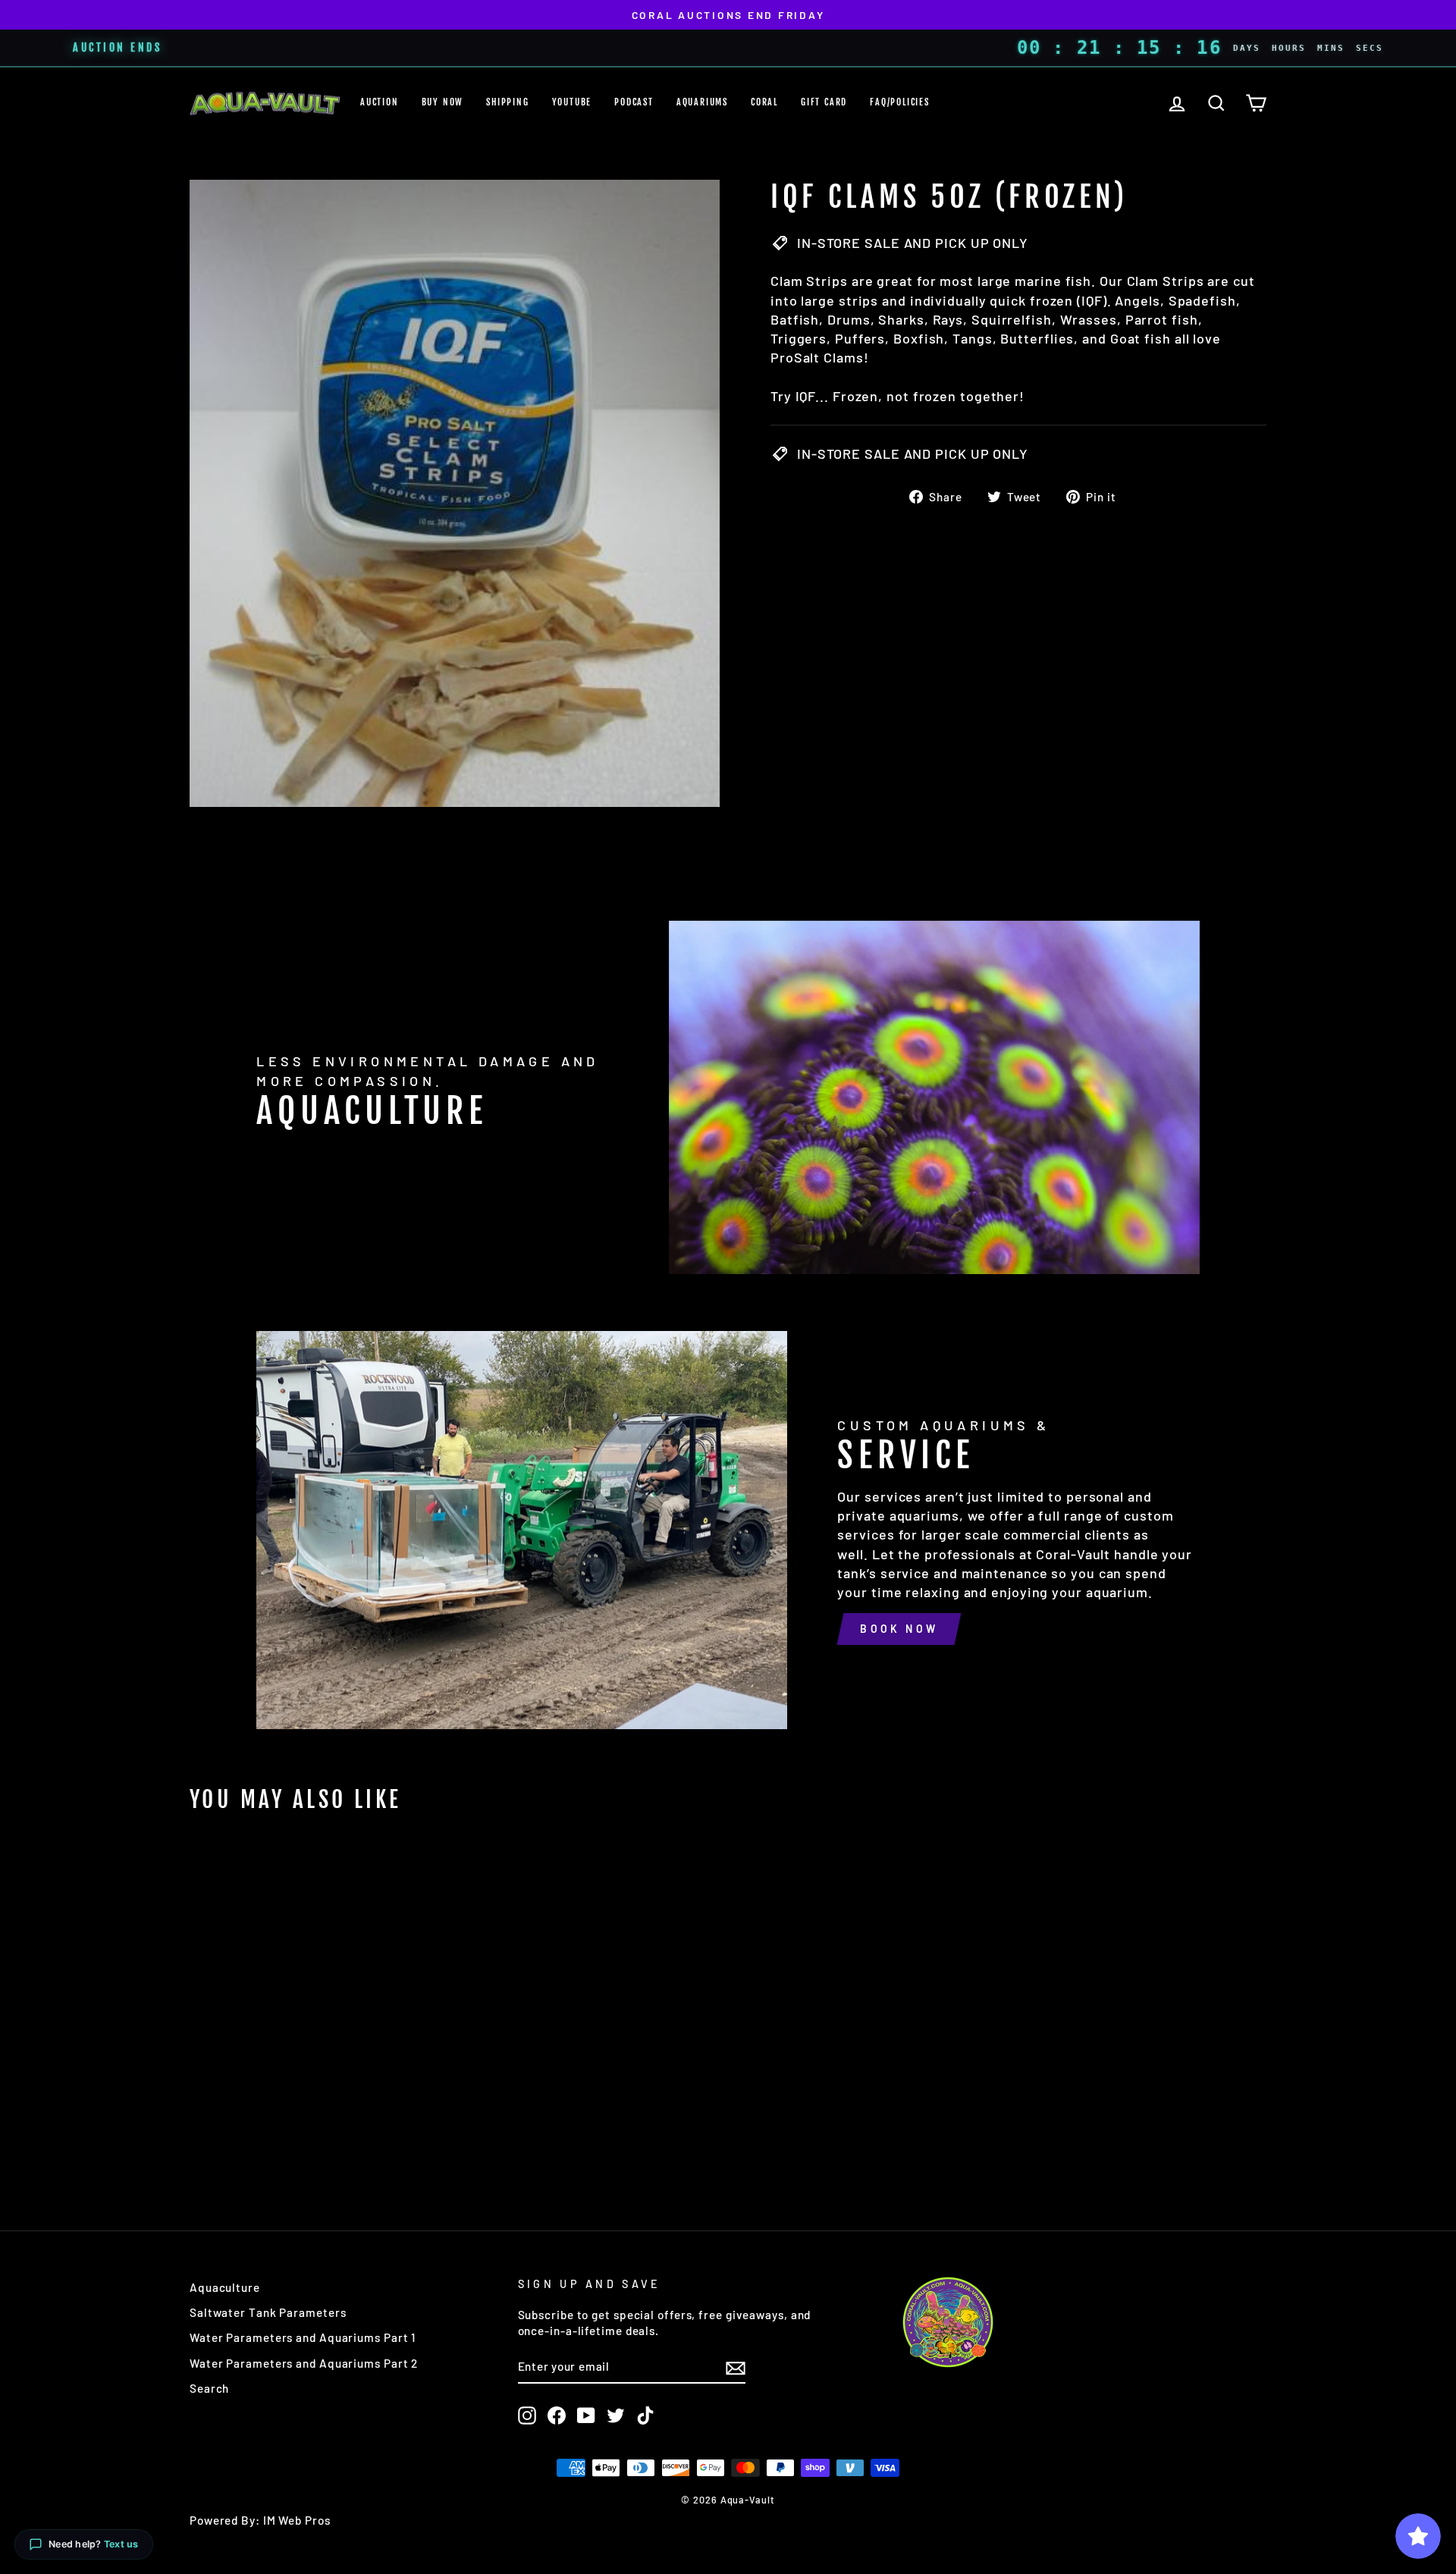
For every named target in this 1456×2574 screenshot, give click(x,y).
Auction (380, 102)
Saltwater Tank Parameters (268, 2312)
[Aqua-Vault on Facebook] (557, 2415)
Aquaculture (225, 2287)
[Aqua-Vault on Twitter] (616, 2415)
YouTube (572, 102)
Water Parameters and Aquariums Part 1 (303, 2337)
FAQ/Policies (900, 102)
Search (209, 2388)
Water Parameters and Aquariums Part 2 (304, 2363)
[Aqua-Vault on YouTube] (586, 2415)
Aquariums (702, 102)
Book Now (899, 1629)
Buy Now (443, 102)
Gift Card (824, 102)
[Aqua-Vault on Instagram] (527, 2415)
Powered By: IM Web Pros (260, 2520)
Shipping (507, 102)
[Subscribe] (736, 2367)
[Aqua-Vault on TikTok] (645, 2415)
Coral (764, 102)
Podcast (634, 102)
